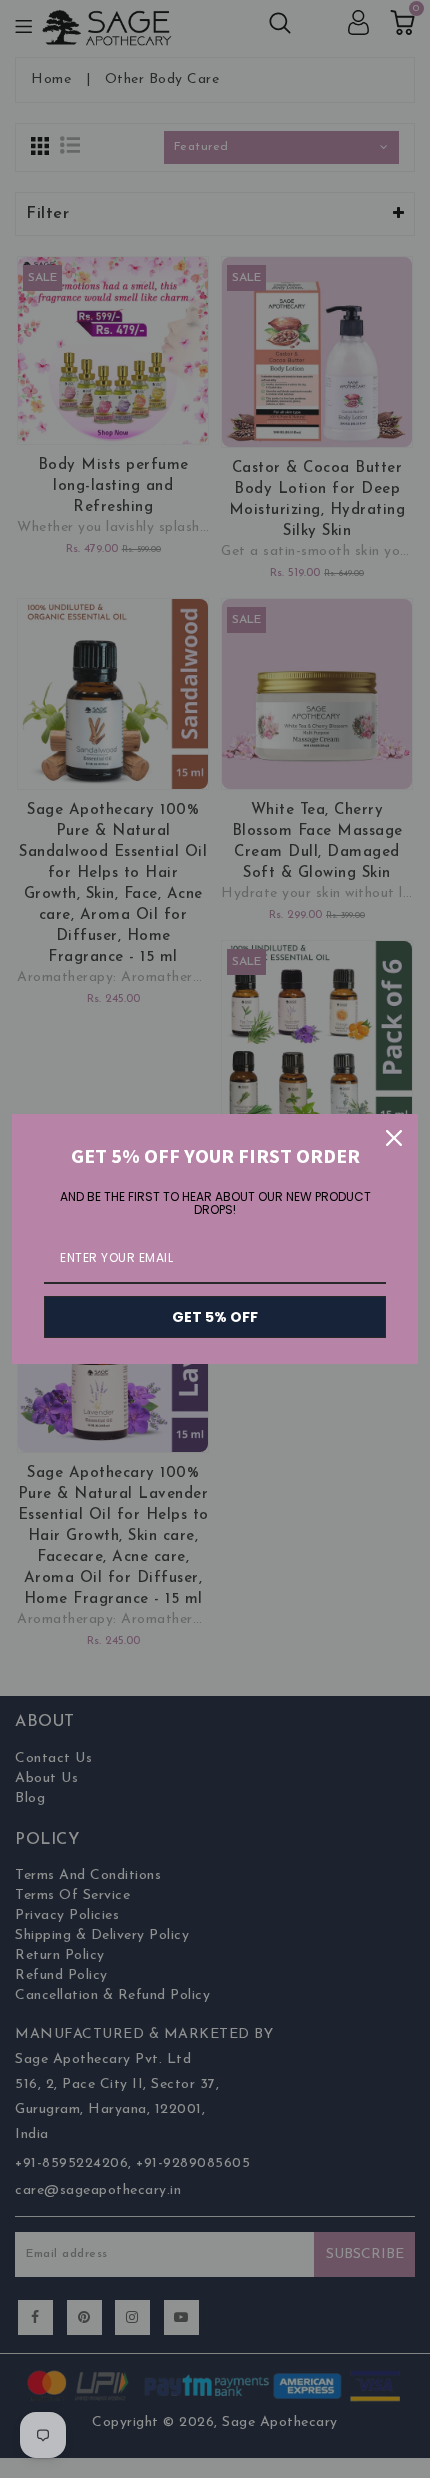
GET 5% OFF (215, 1317)
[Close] (394, 1138)
